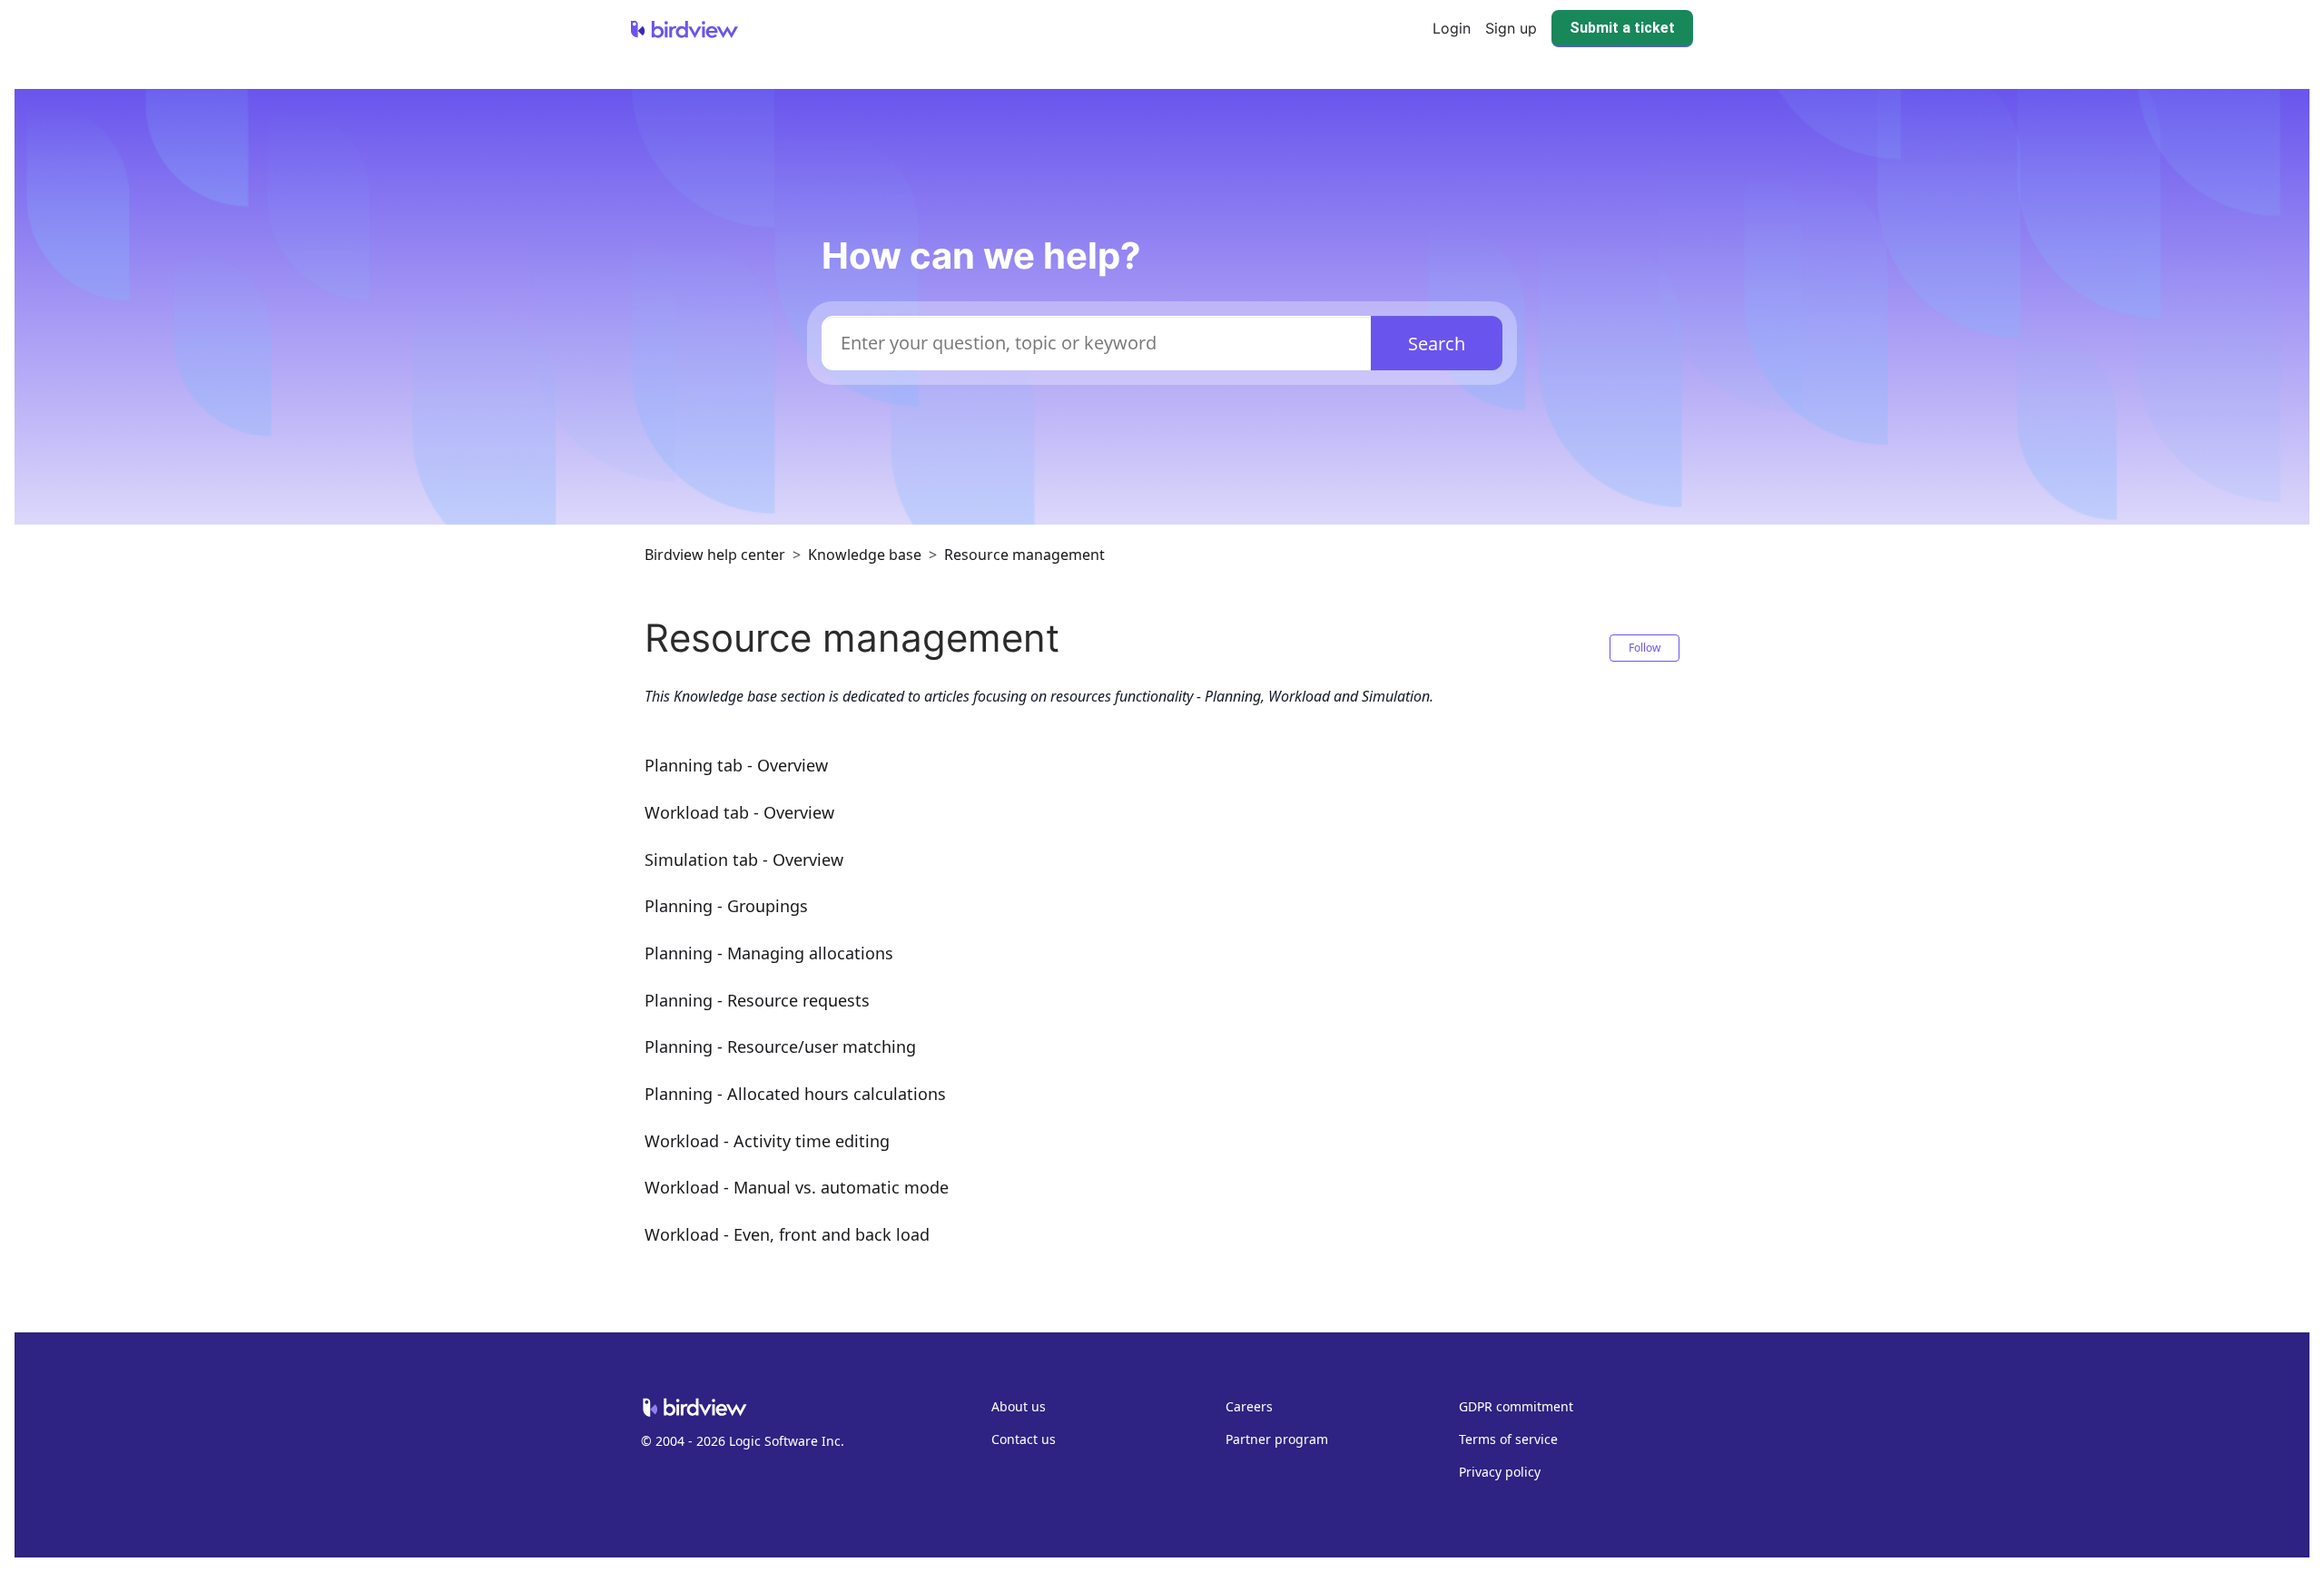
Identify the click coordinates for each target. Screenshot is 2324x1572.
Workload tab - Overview (739, 812)
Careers (1249, 1406)
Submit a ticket (1622, 28)
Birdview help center (715, 555)
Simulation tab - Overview (744, 860)
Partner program (1277, 1439)
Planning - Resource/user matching (780, 1046)
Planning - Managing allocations (769, 953)
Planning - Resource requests (757, 1000)
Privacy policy (1500, 1472)
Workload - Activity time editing (767, 1141)
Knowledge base (865, 555)
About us (1019, 1406)
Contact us (1024, 1439)
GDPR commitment (1516, 1406)
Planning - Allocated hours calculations (795, 1094)
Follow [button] (1645, 648)
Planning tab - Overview (736, 765)
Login (1452, 28)
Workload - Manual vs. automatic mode (797, 1187)
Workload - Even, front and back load (787, 1234)
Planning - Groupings (726, 906)
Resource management (1024, 555)
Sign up (1511, 28)
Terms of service (1508, 1439)
